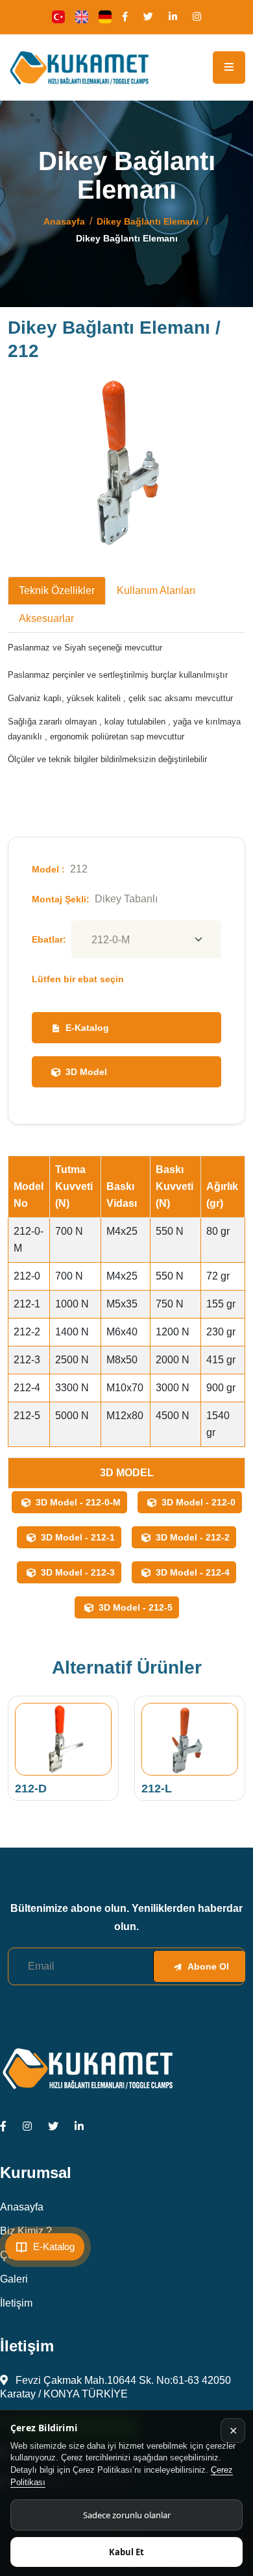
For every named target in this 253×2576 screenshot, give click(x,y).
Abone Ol (208, 1966)
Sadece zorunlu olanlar (127, 2515)
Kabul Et (126, 2552)
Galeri (14, 2279)
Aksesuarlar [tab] (46, 618)
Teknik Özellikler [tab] (57, 590)
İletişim (16, 2303)
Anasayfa (64, 221)
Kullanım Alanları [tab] (156, 590)
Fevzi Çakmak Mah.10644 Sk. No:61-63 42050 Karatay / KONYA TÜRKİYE (115, 2387)
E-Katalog (87, 1028)
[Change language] (58, 17)
